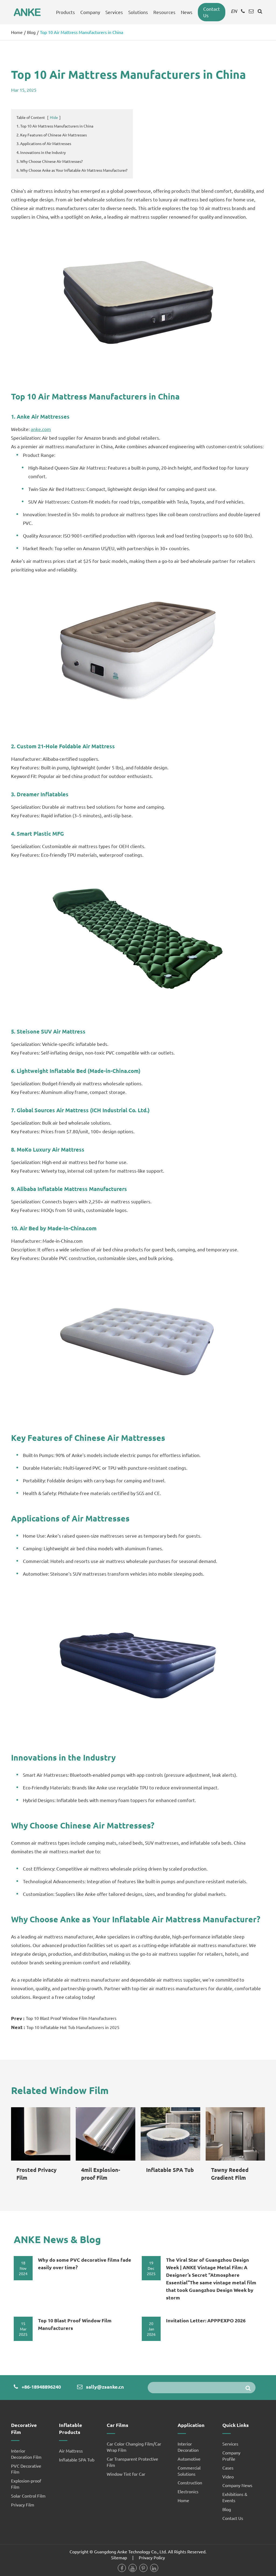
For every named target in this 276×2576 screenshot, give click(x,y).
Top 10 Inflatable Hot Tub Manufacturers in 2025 (73, 2027)
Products (65, 12)
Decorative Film (24, 2428)
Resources (164, 12)
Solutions (138, 12)
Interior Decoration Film (26, 2454)
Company (90, 12)
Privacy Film (23, 2505)
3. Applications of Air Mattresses (44, 143)
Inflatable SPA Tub (170, 2170)
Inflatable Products (71, 2428)
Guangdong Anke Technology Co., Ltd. (130, 2551)
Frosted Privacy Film (37, 2174)
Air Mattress (71, 2451)
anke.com (41, 429)
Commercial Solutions (189, 2471)
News (187, 12)
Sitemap (119, 2557)
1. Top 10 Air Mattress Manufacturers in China (55, 126)
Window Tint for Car (126, 2474)
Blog (31, 32)
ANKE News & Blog (57, 2239)
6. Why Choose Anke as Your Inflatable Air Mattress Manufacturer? (72, 170)
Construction (190, 2482)
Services (114, 12)
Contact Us (212, 12)
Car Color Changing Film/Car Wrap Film (134, 2447)
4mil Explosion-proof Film (101, 2174)
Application (191, 2425)
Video (228, 2477)
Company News (237, 2485)
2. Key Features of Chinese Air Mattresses (52, 135)
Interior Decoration (188, 2447)
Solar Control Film (28, 2496)
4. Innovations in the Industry (41, 152)
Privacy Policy (152, 2557)
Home (17, 32)
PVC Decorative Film (26, 2469)
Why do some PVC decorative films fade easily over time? (85, 2263)
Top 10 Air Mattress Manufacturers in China (82, 32)
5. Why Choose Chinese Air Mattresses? (50, 161)
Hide (54, 117)
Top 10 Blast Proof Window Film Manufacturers (71, 2018)
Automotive (189, 2459)
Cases (228, 2468)
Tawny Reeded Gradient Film (230, 2174)
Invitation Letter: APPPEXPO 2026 (206, 2320)
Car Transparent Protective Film (132, 2462)
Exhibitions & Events (235, 2497)
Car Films (118, 2425)
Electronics (188, 2491)
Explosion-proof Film (26, 2484)
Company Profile (231, 2456)
